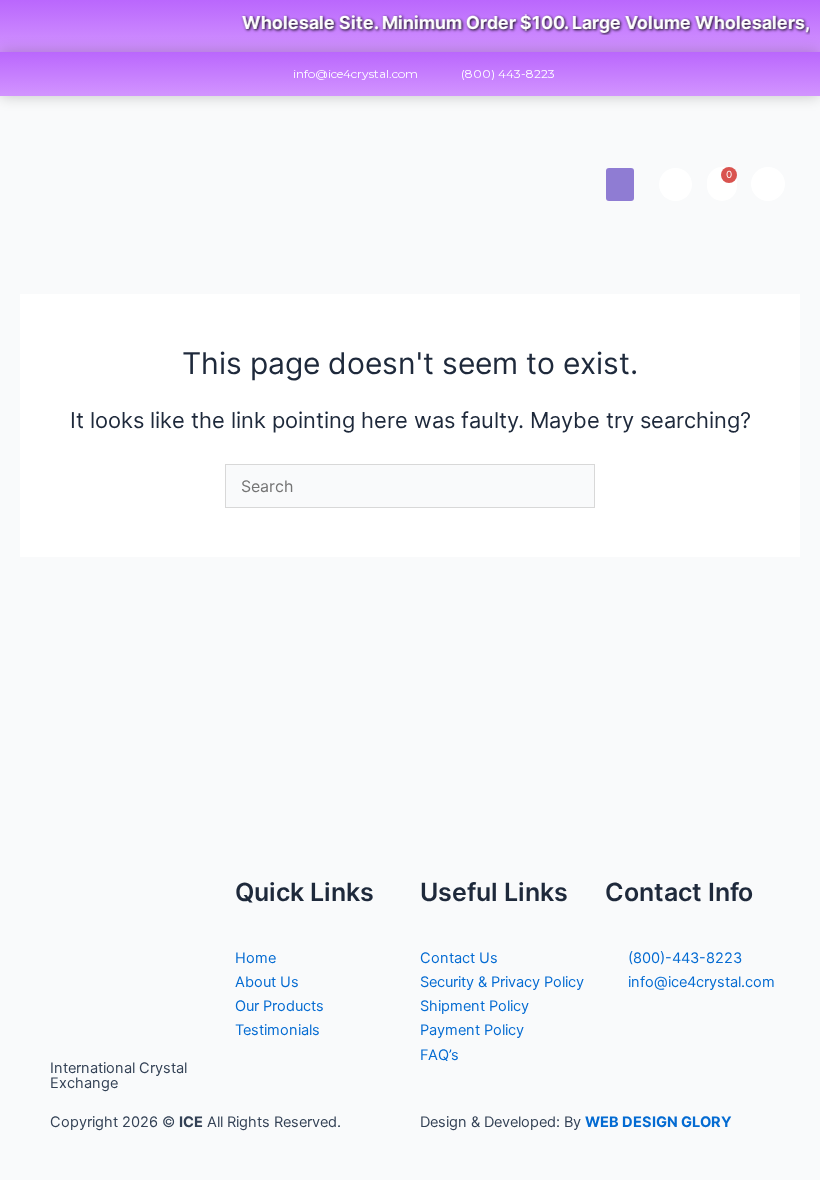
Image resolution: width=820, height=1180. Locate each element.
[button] (620, 184)
